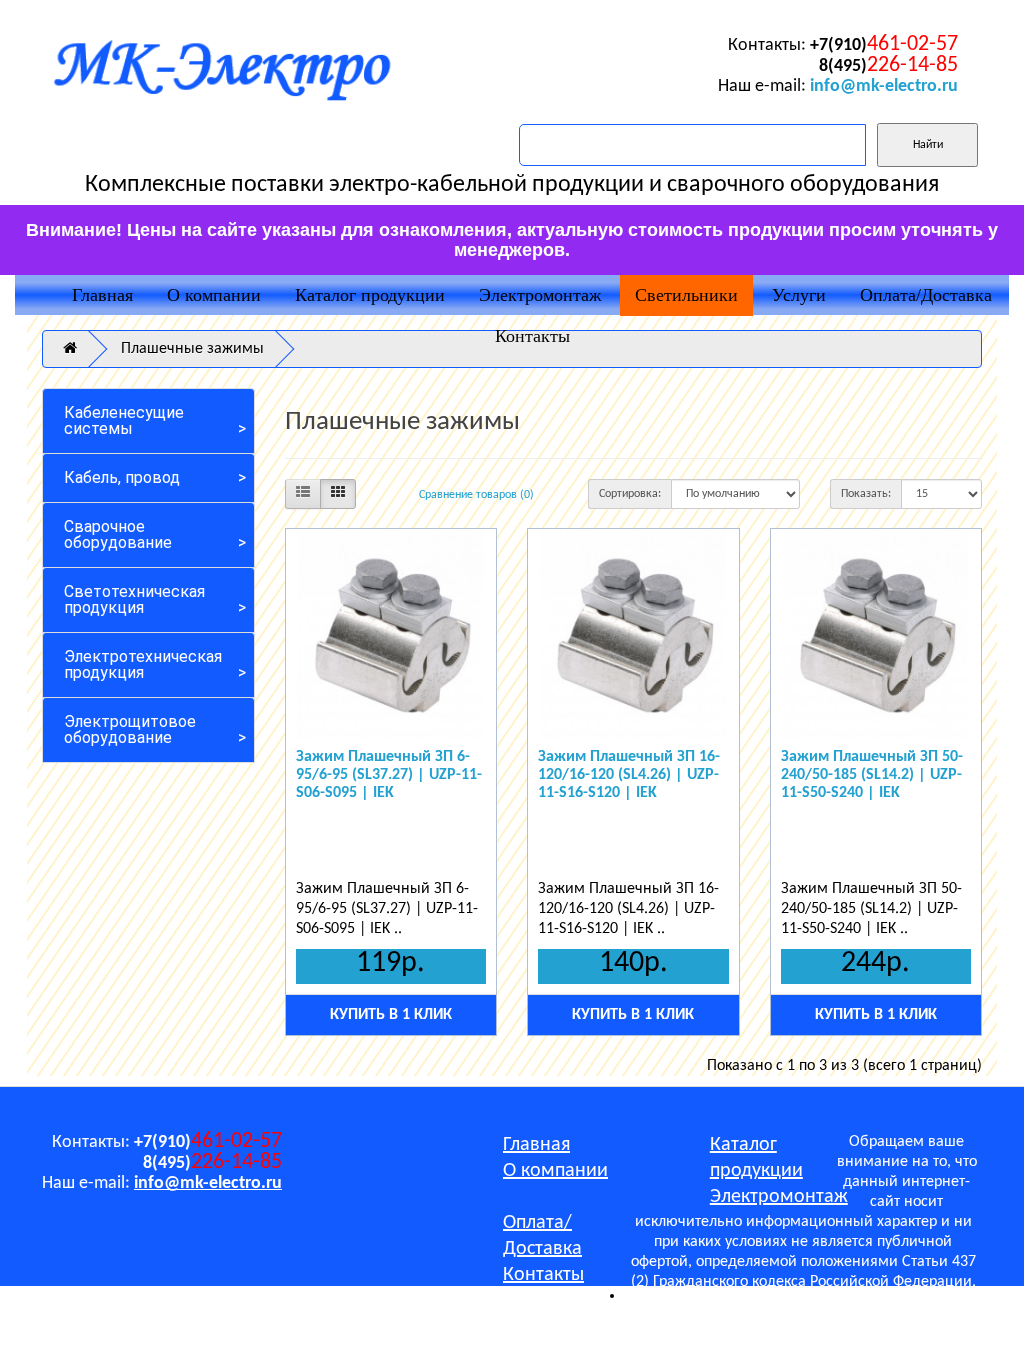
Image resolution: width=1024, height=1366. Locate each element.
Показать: (866, 494)
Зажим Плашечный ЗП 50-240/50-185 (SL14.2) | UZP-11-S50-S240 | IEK (872, 774)
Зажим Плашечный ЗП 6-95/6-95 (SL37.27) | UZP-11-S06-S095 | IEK (389, 774)
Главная (102, 295)
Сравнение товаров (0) (476, 495)
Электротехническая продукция (143, 664)
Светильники (686, 295)
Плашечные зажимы (192, 349)
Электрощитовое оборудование (130, 729)
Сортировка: (630, 494)
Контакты (532, 336)
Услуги (799, 295)
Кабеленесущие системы (124, 420)
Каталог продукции (370, 295)
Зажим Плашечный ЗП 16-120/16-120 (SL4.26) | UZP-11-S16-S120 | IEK (629, 774)
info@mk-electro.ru (884, 86)
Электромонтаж (540, 295)
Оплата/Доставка (926, 295)
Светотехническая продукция (134, 599)
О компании (214, 295)
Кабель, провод (122, 477)
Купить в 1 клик (391, 1015)
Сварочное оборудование (118, 534)
